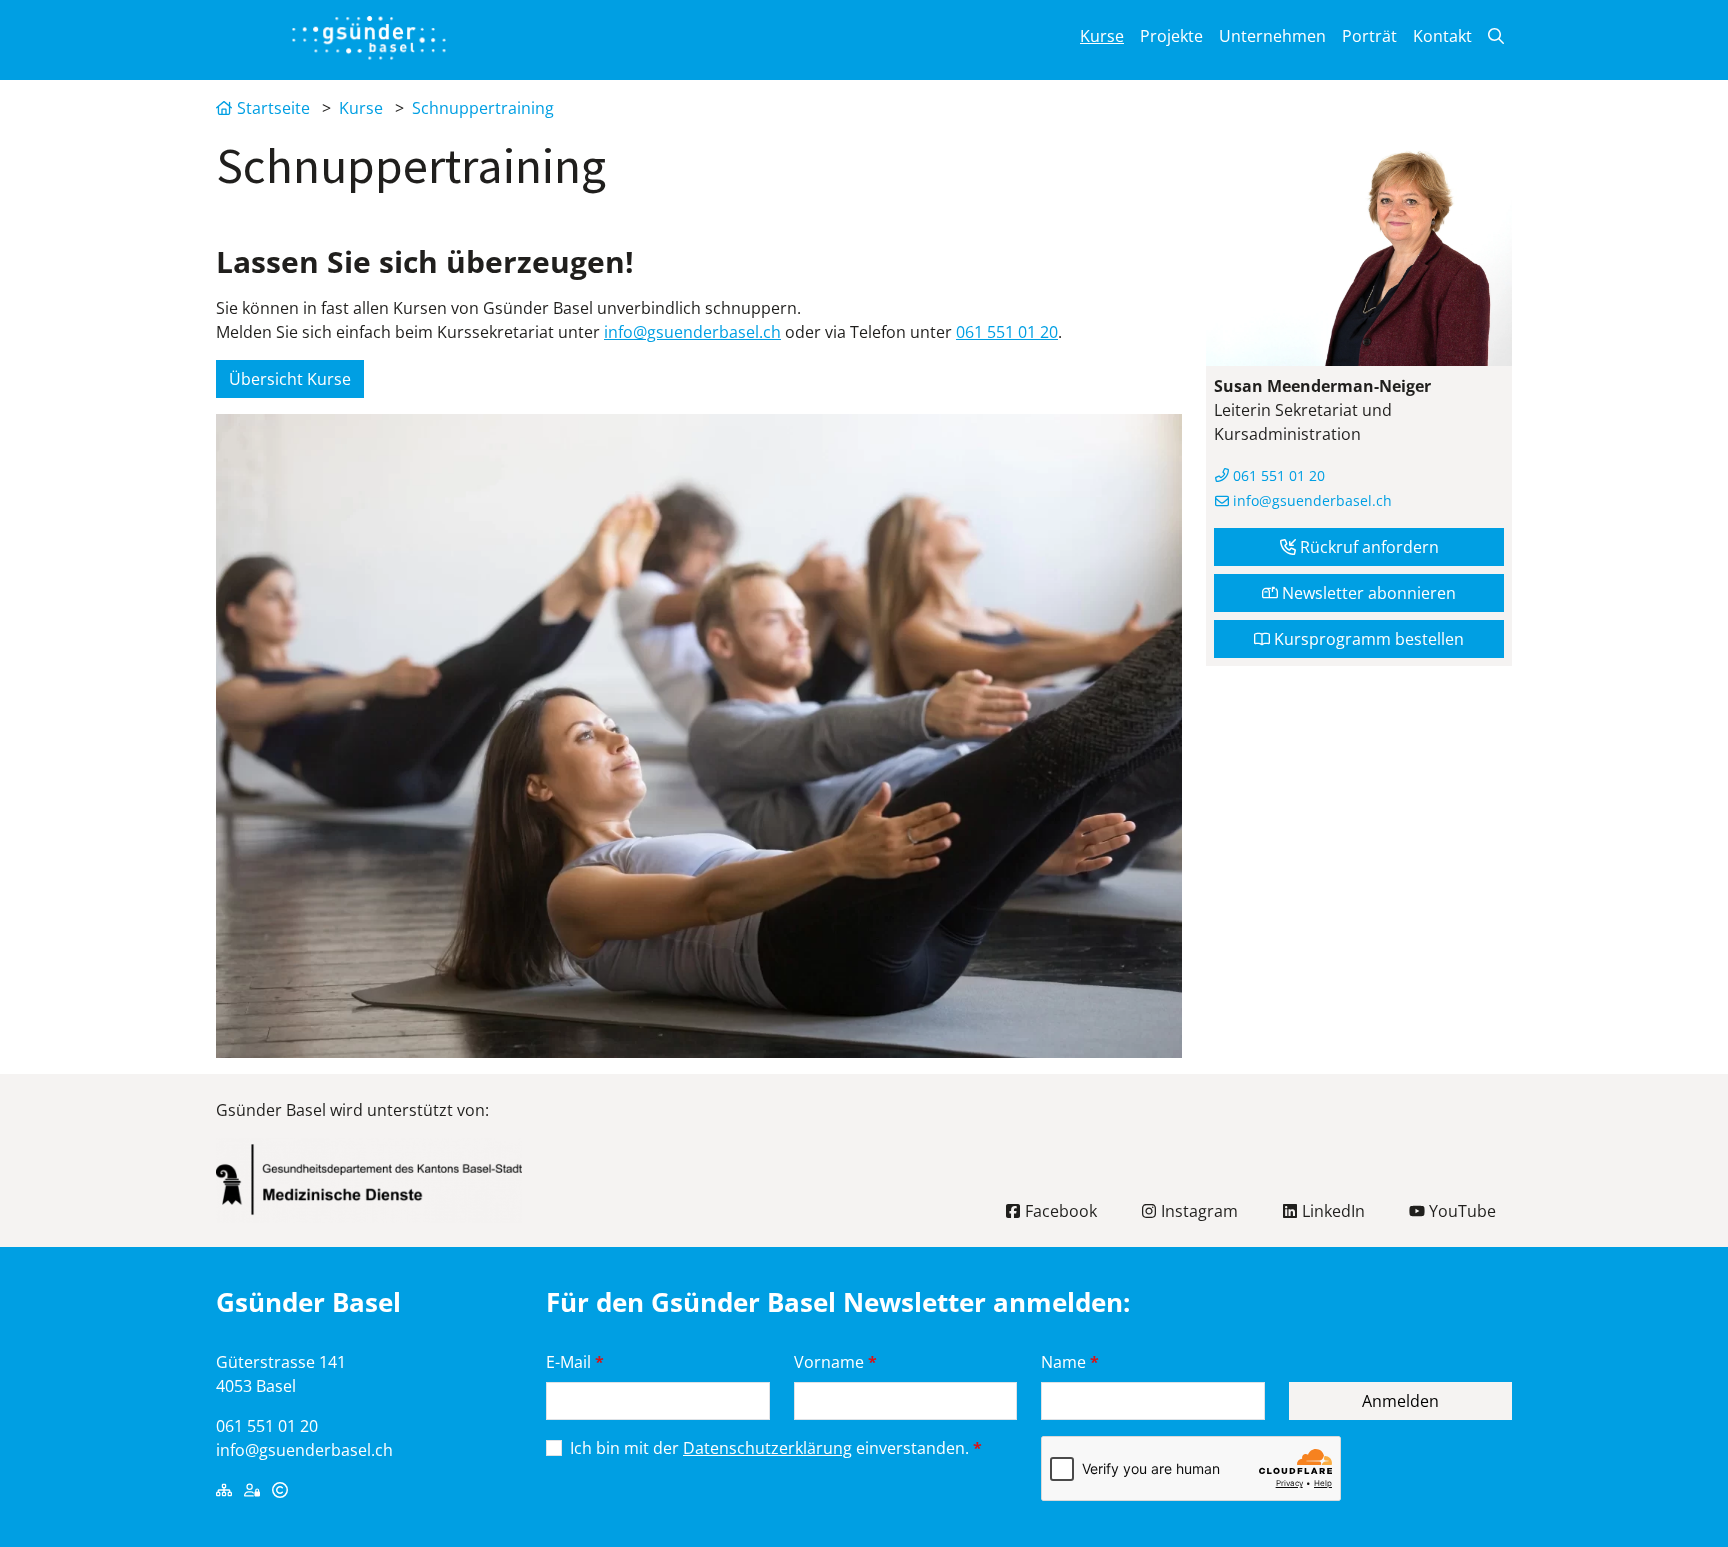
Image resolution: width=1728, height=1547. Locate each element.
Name (1070, 1362)
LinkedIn (1331, 1211)
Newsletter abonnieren (1367, 593)
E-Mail (575, 1362)
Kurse (361, 108)
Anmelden (1400, 1401)
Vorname (835, 1362)
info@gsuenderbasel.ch (692, 332)
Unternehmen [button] (1272, 36)
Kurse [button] (1102, 36)
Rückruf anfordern (1367, 547)
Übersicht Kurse (290, 379)
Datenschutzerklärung (767, 1448)
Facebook (1059, 1211)
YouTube (1460, 1211)
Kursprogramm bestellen (1367, 639)
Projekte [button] (1171, 36)
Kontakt (1442, 36)
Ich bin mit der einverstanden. (776, 1448)
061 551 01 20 (1007, 332)
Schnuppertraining (483, 108)
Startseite (273, 108)
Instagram (1197, 1211)
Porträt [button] (1369, 36)
